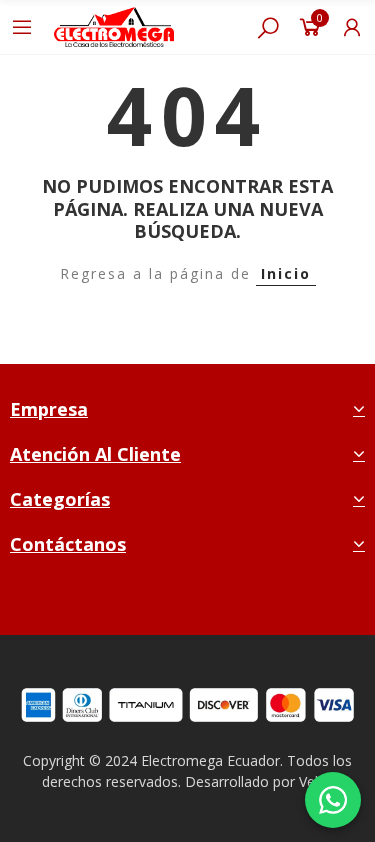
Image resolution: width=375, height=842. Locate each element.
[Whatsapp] (236, 602)
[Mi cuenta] (352, 27)
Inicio (286, 273)
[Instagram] (189, 602)
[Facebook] (142, 602)
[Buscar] (268, 27)
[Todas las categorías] (22, 27)
